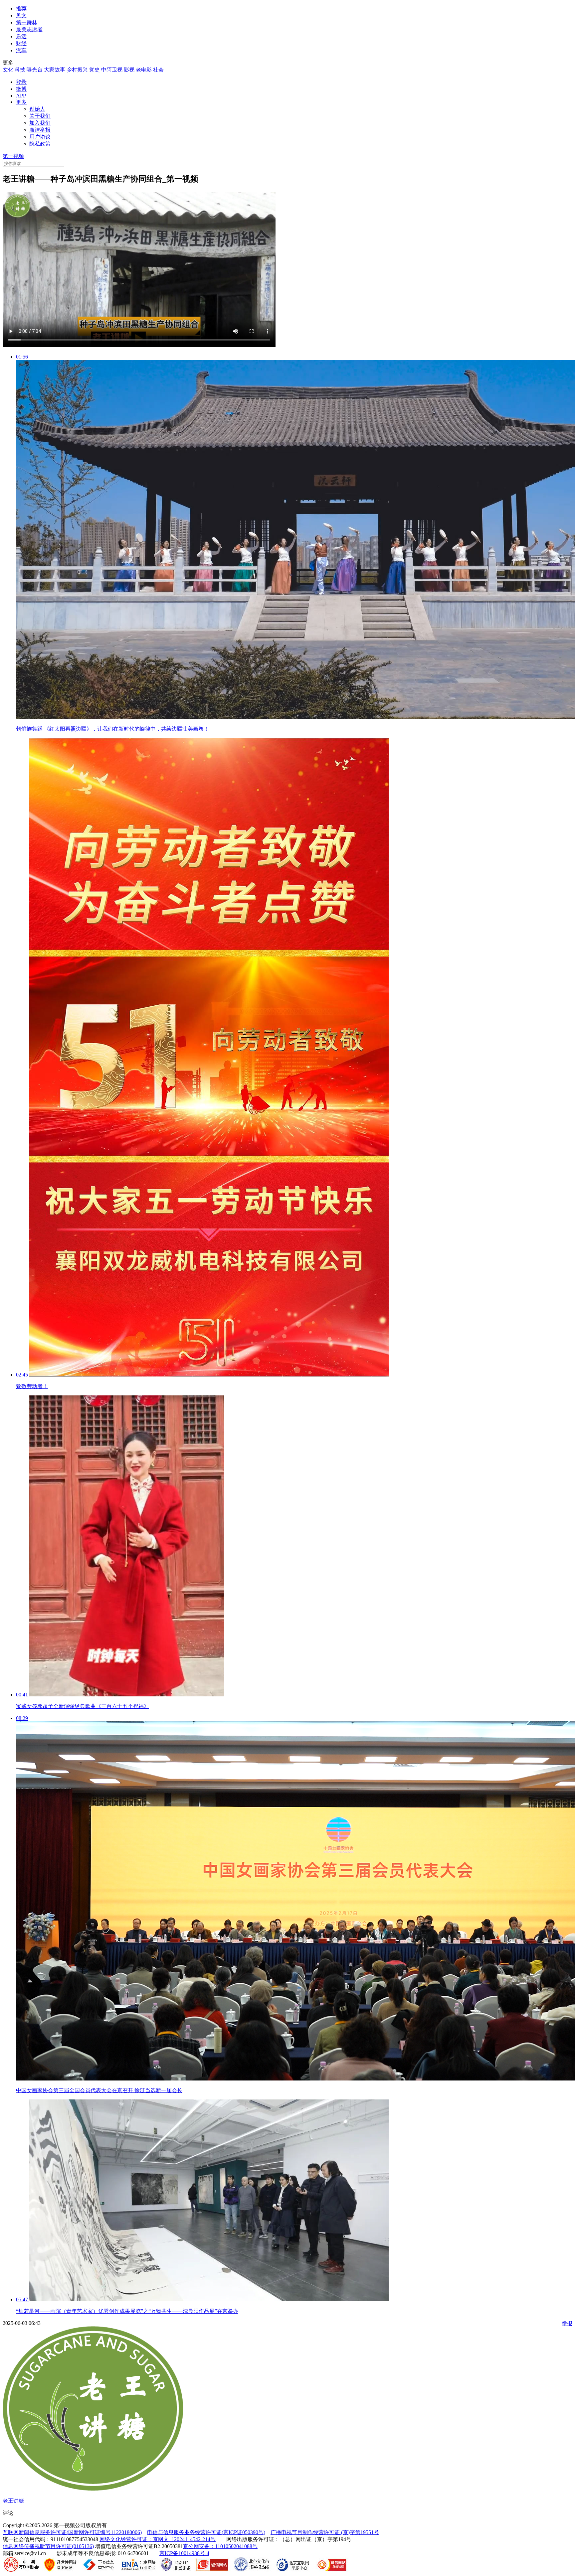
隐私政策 (40, 144)
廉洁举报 (40, 130)
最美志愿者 (29, 29)
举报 (567, 2323)
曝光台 (35, 70)
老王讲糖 (13, 2501)
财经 (21, 43)
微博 (21, 89)
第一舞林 (27, 22)
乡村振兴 (77, 70)
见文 (21, 15)
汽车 (21, 50)
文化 (8, 70)
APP (21, 96)
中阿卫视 (112, 70)
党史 (95, 70)
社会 (158, 70)
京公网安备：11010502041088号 (220, 2546)
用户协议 (40, 137)
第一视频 (13, 156)
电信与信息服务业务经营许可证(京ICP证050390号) (206, 2532)
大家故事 (55, 70)
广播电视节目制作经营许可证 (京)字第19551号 (325, 2532)
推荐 (21, 8)
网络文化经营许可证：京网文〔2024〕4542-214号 (158, 2539)
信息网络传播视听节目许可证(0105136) (48, 2546)
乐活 (21, 36)
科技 (20, 70)
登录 (21, 82)
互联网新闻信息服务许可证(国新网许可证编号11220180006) (72, 2532)
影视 (129, 70)
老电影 (144, 70)
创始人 (37, 109)
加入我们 (40, 123)
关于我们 (40, 116)
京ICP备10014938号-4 (184, 2553)
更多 (21, 102)
